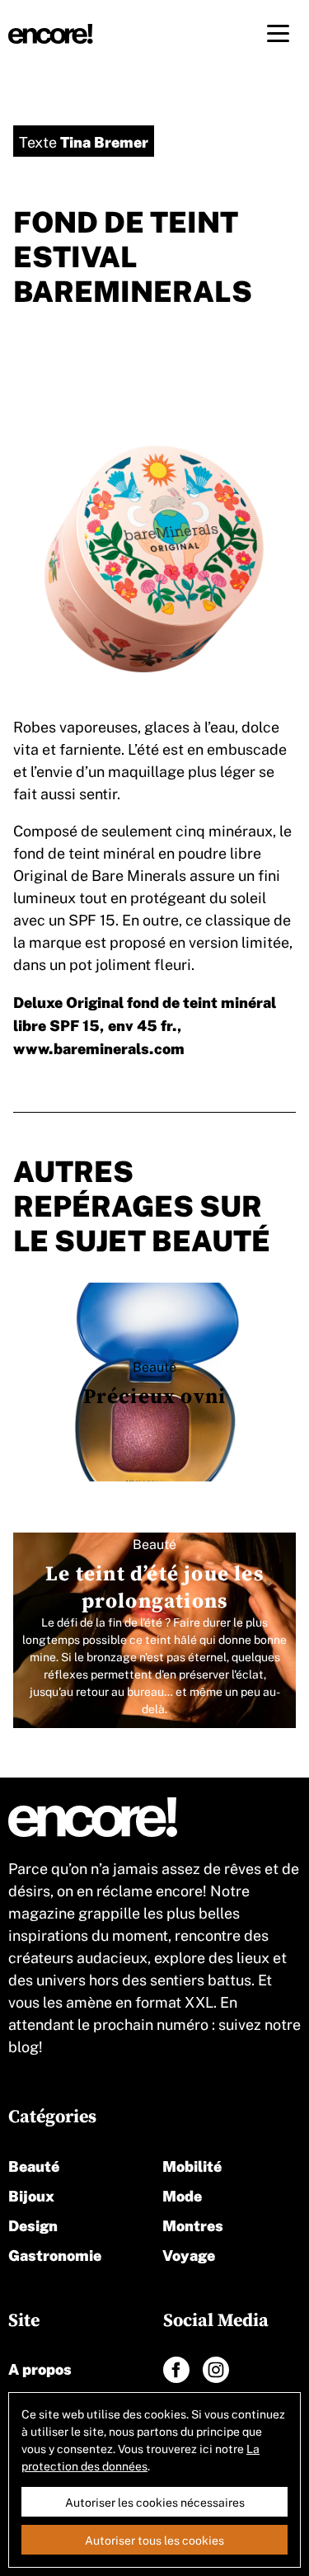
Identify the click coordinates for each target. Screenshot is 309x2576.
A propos (40, 2368)
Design (33, 2224)
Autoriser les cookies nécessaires (155, 2502)
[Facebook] (176, 2370)
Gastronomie (55, 2254)
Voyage (189, 2254)
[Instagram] (216, 2370)
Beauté (34, 2165)
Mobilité (192, 2165)
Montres (193, 2224)
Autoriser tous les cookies (154, 2540)
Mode (182, 2195)
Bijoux (31, 2195)
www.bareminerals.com (99, 1047)
